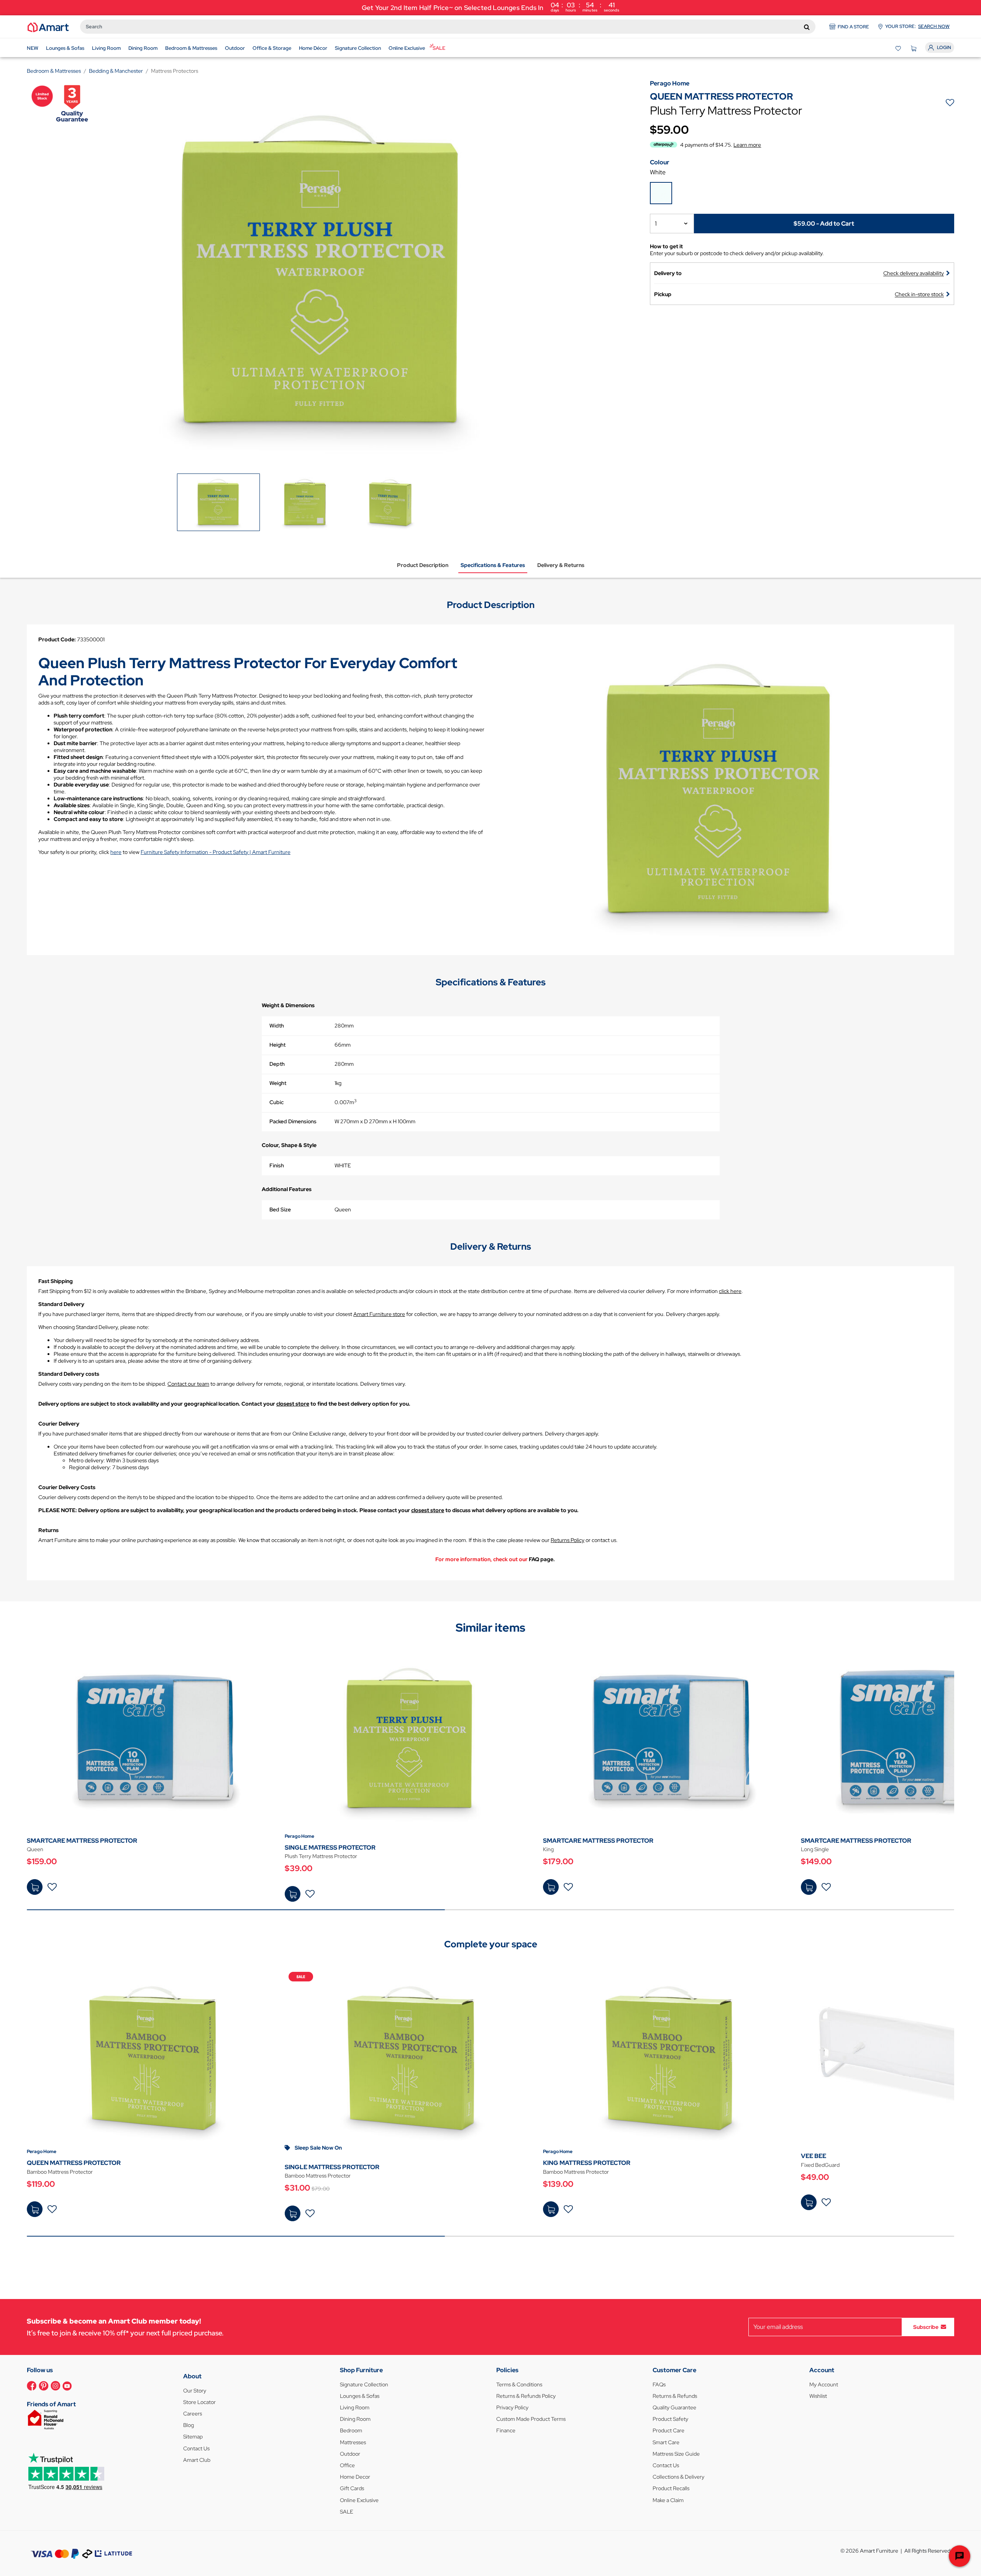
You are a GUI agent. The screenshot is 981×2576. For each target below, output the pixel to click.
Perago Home (299, 1836)
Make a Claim (668, 2500)
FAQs (659, 2384)
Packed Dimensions (293, 1121)
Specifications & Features (493, 565)
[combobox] (448, 27)
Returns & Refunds (675, 2396)
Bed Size (280, 1209)
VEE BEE (814, 2156)
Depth (277, 1064)
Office (347, 2465)
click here (730, 1291)
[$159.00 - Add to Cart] (35, 1887)
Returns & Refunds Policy (526, 2396)
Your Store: (917, 26)
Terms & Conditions (519, 2384)
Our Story (195, 2391)
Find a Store (853, 27)
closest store (293, 1404)
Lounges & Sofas (360, 2396)
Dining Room (355, 2419)
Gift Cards (352, 2488)
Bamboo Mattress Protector (60, 2172)
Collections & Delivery (678, 2477)
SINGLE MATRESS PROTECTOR (330, 1848)
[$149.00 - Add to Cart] (809, 1887)
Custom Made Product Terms (531, 2419)
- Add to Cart (824, 223)
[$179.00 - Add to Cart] (551, 1887)
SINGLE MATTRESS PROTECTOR (332, 2167)
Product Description (423, 565)
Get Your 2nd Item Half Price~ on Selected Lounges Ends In (490, 7)
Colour (660, 162)
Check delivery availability (914, 273)
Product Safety (670, 2419)
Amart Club (197, 2460)
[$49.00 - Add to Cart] (809, 2202)
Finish (277, 1165)
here (116, 852)
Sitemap (193, 2437)
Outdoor (350, 2454)
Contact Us (196, 2448)
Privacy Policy (512, 2407)
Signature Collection (364, 2384)
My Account (824, 2384)
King (548, 1849)
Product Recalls (671, 2488)
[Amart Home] (48, 27)
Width (277, 1026)
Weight (278, 1083)
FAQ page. (542, 1559)
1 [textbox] (656, 224)
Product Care (668, 2430)
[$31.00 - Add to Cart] (293, 2213)
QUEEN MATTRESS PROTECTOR (74, 2163)
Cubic (276, 1102)
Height (277, 1045)
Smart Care (666, 2442)
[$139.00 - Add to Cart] (551, 2209)
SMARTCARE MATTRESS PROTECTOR (82, 1841)
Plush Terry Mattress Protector (321, 1856)
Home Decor (355, 2477)
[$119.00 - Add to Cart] (35, 2209)
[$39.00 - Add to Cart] (293, 1894)
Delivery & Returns (561, 565)
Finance (506, 2430)
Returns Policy (568, 1540)
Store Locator (199, 2402)
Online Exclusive (359, 2500)
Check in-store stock (919, 294)
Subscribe (926, 2327)
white (658, 172)
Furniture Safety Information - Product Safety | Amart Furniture (216, 852)
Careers (193, 2414)
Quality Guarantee (674, 2407)
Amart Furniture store (379, 1314)
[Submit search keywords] (807, 27)
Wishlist (818, 2396)
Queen (35, 1849)
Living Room (355, 2407)
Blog (189, 2425)
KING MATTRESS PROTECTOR (587, 2163)
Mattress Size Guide (676, 2454)
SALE (347, 2512)
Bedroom (351, 2430)
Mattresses (353, 2442)
